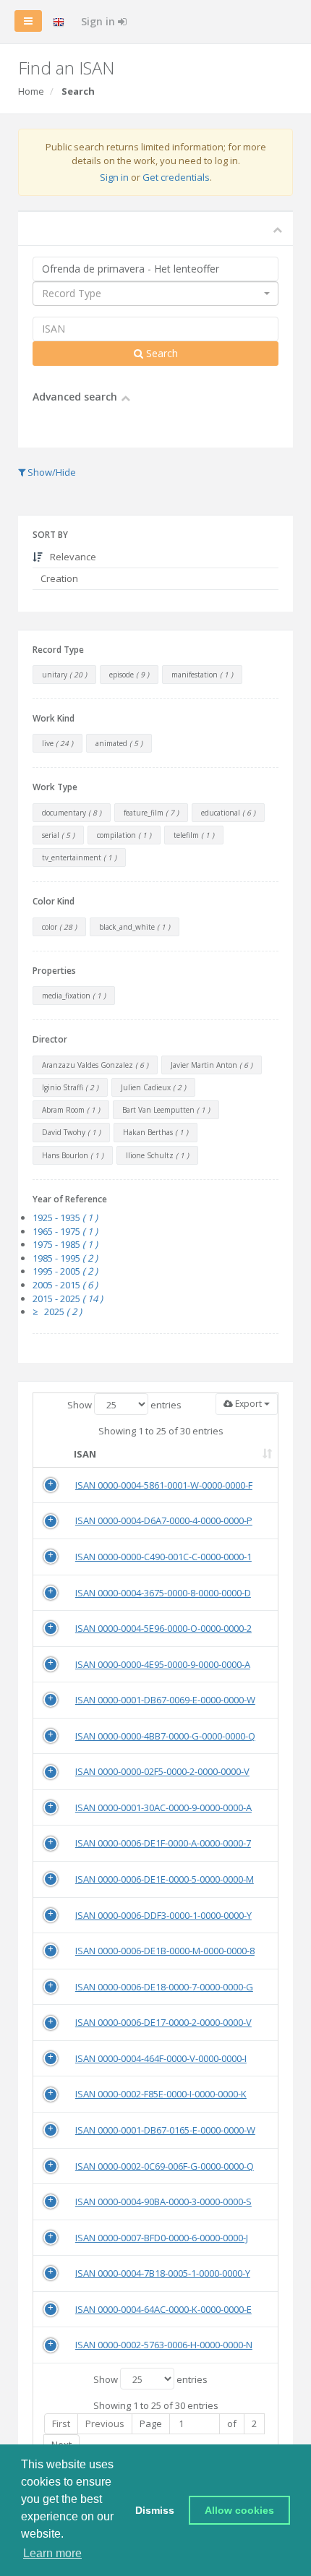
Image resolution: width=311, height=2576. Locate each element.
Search (161, 353)
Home (31, 91)
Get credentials (176, 177)
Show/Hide (51, 472)
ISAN (85, 1454)
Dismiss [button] (155, 2510)
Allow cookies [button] (239, 2510)
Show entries (124, 1405)
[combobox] (155, 294)
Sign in (99, 21)
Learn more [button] (52, 2553)
